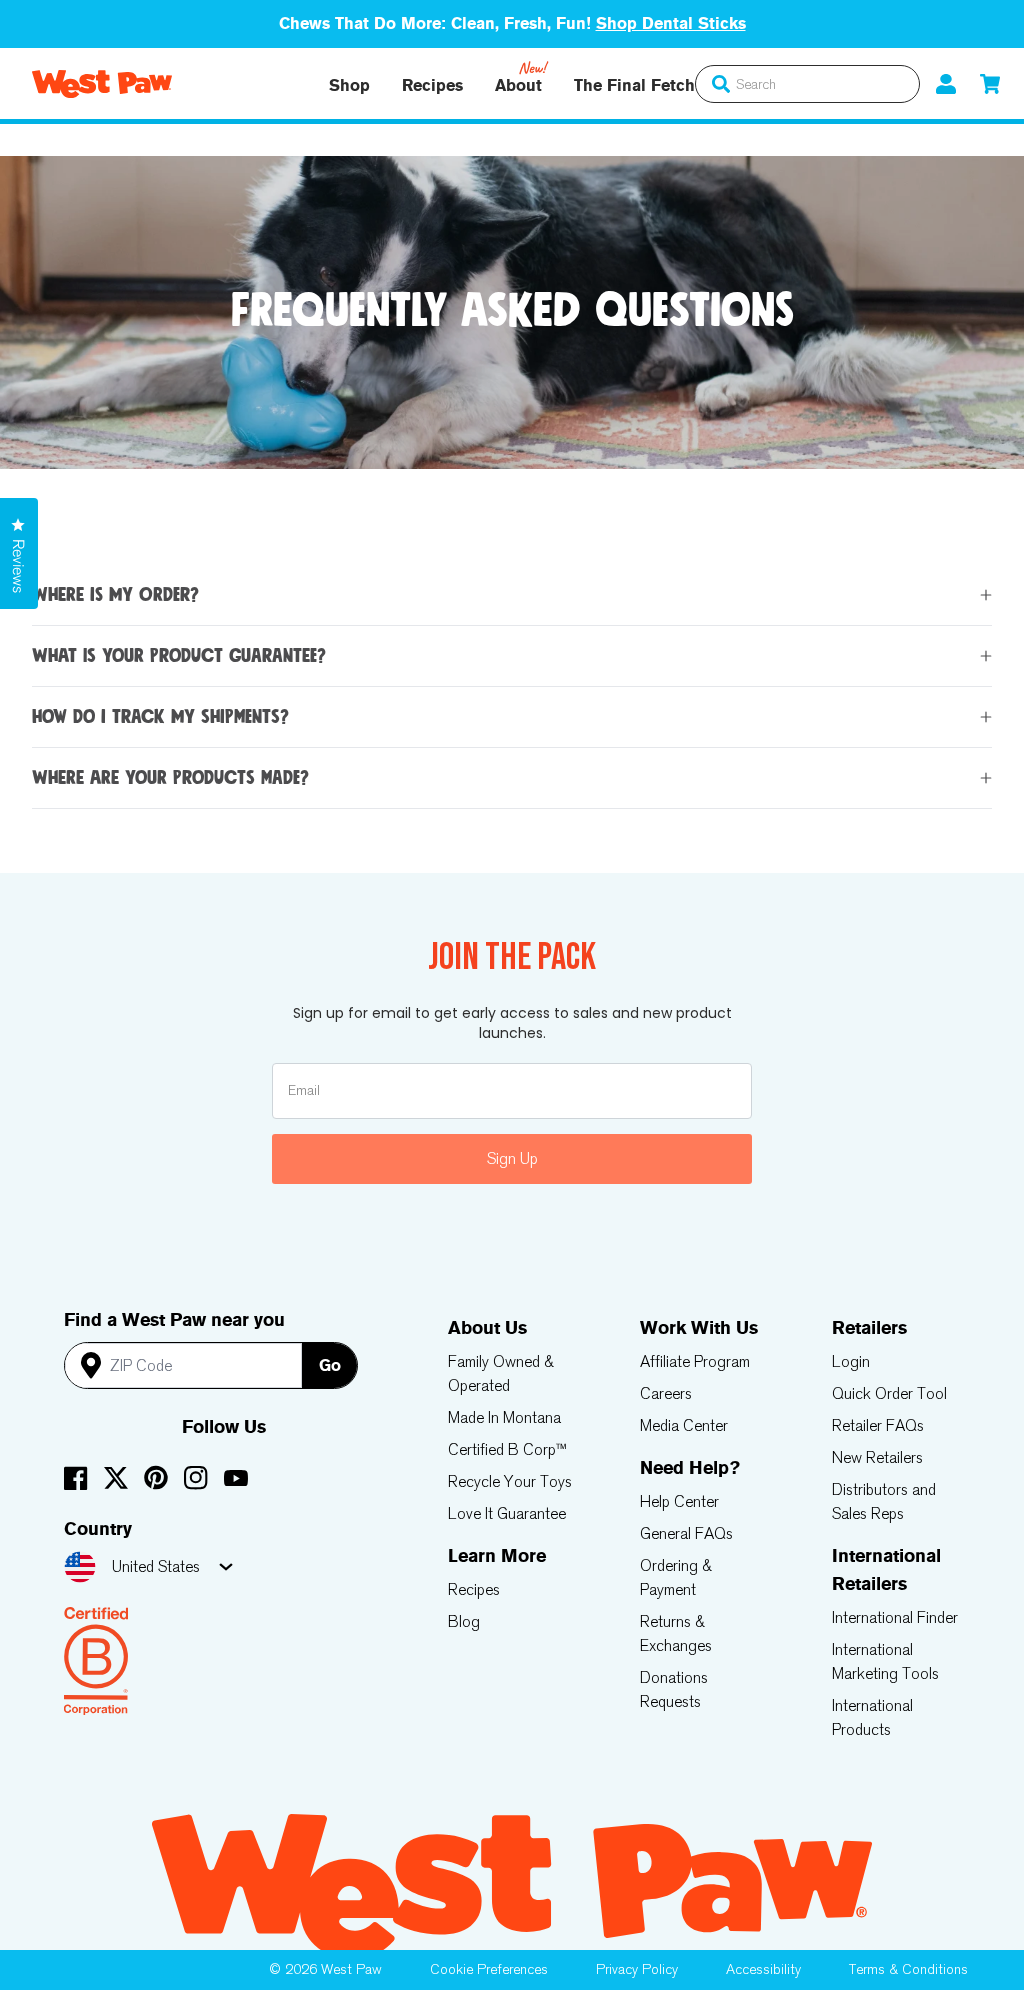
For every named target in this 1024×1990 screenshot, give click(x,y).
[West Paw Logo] (102, 84)
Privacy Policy (637, 1969)
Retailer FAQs (878, 1425)
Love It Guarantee (507, 1513)
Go (330, 1365)
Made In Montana (504, 1417)
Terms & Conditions (908, 1969)
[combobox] (807, 84)
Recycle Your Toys (510, 1481)
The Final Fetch (634, 85)
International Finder (895, 1617)
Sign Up (512, 1158)
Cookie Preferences (489, 1969)
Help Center (679, 1501)
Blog (464, 1621)
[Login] (946, 83)
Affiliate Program (695, 1361)
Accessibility (763, 1969)
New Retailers (877, 1457)
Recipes (432, 85)
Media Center (684, 1425)
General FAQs (686, 1533)
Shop (349, 85)
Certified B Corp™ (507, 1449)
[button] (990, 83)
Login (851, 1361)
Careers (666, 1393)
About (518, 85)
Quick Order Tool (889, 1393)
